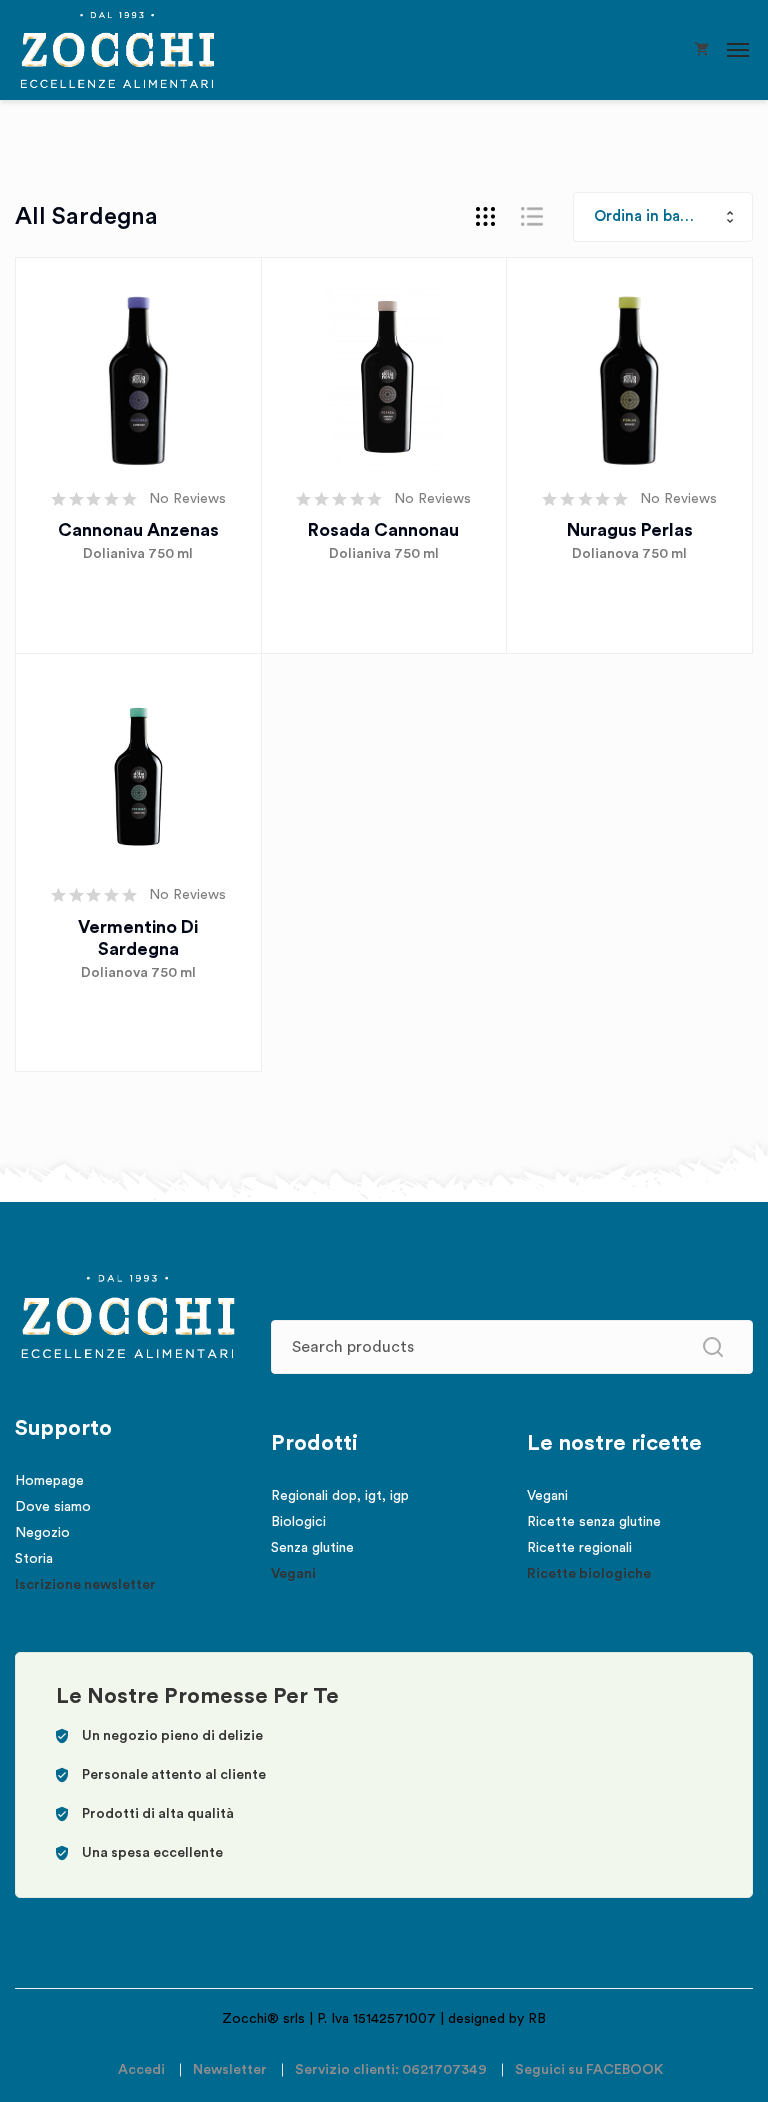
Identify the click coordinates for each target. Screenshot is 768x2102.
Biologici (298, 1522)
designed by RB (497, 2019)
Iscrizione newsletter (85, 1585)
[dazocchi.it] (117, 50)
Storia (34, 1559)
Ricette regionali (579, 1548)
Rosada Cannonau (383, 530)
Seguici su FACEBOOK (589, 2070)
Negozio (42, 1533)
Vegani (293, 1574)
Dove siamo (53, 1507)
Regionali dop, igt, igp (340, 1496)
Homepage (49, 1481)
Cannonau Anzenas (138, 530)
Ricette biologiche (589, 1574)
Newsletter (230, 2070)
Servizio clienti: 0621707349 (391, 2070)
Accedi (141, 2070)
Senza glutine (312, 1548)
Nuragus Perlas (630, 530)
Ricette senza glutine (594, 1522)
